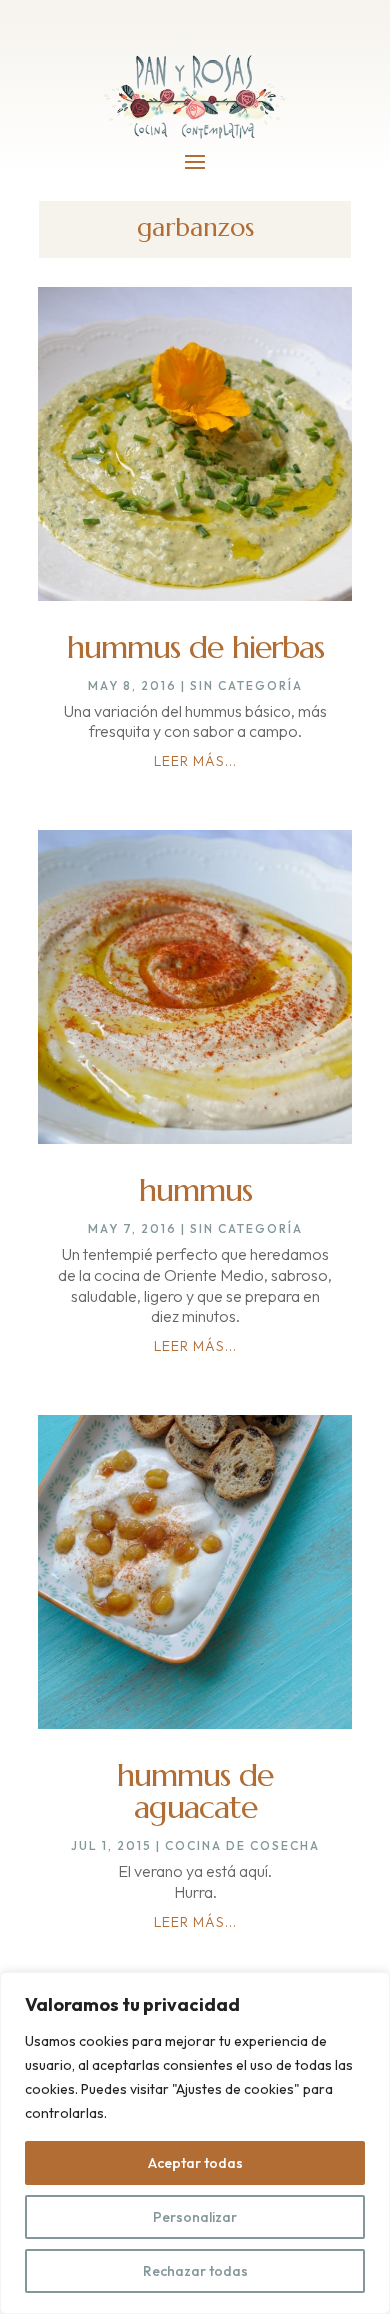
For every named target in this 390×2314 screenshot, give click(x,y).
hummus (195, 1190)
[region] (195, 2143)
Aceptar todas (195, 2163)
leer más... (195, 761)
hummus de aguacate (195, 1791)
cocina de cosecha (242, 1845)
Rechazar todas (195, 2271)
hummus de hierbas (195, 647)
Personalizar (195, 2217)
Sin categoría (246, 685)
